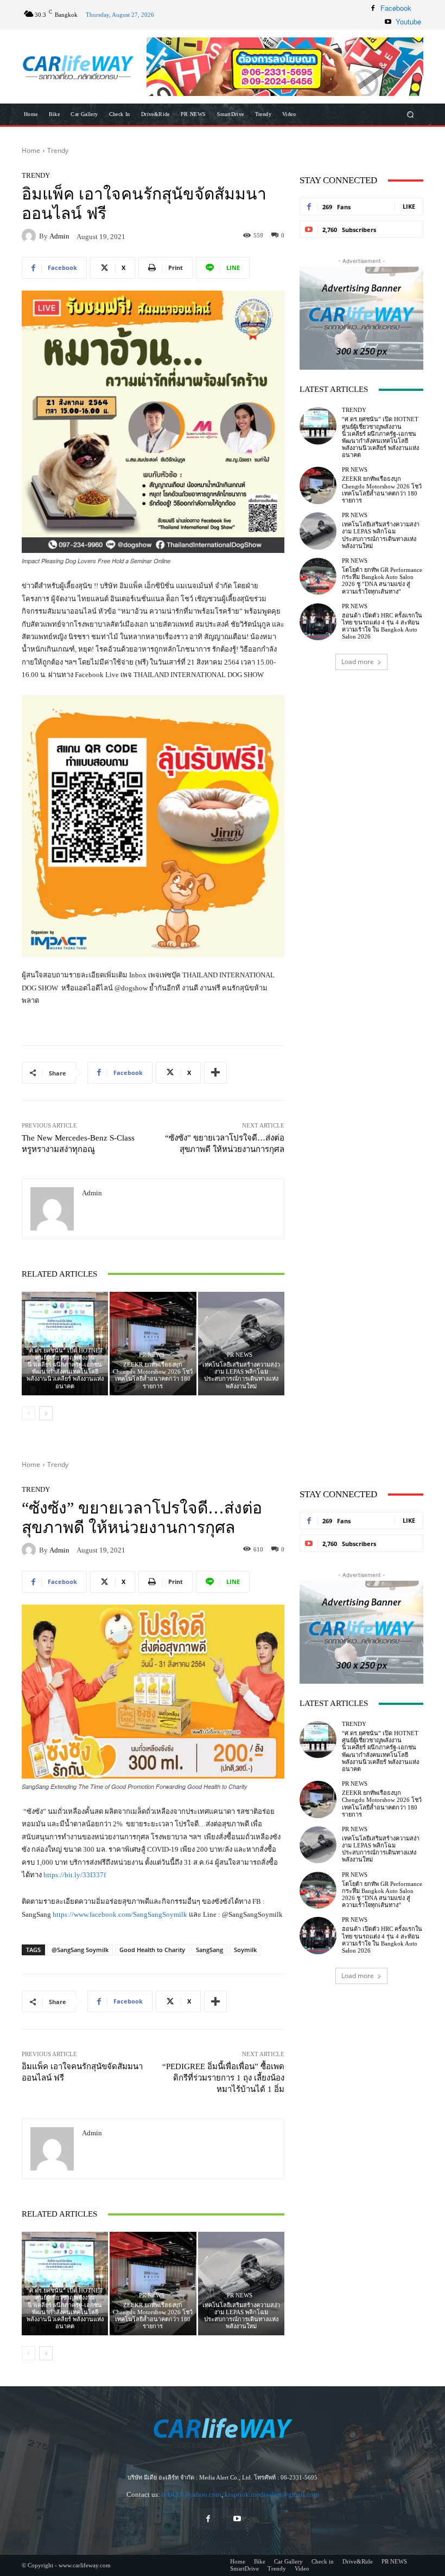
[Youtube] (388, 22)
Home (31, 150)
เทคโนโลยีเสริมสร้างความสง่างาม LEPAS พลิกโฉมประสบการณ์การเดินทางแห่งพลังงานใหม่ (241, 1375)
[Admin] (30, 236)
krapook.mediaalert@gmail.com (272, 2494)
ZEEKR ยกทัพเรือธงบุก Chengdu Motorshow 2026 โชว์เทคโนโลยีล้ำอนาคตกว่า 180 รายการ (153, 1375)
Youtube (408, 21)
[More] (215, 1073)
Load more (358, 662)
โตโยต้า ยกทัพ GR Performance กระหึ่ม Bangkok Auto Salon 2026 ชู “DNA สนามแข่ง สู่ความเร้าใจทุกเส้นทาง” (382, 581)
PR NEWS (152, 1355)
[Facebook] (373, 8)
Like (409, 206)
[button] (285, 67)
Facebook (396, 8)
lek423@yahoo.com (192, 2494)
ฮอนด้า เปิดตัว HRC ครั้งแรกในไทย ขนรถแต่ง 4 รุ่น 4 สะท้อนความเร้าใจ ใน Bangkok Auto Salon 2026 (382, 626)
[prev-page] (28, 1413)
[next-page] (46, 1413)
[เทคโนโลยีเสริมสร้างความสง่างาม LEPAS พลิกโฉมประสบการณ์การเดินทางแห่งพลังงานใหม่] (241, 1344)
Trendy (58, 150)
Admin (59, 236)
